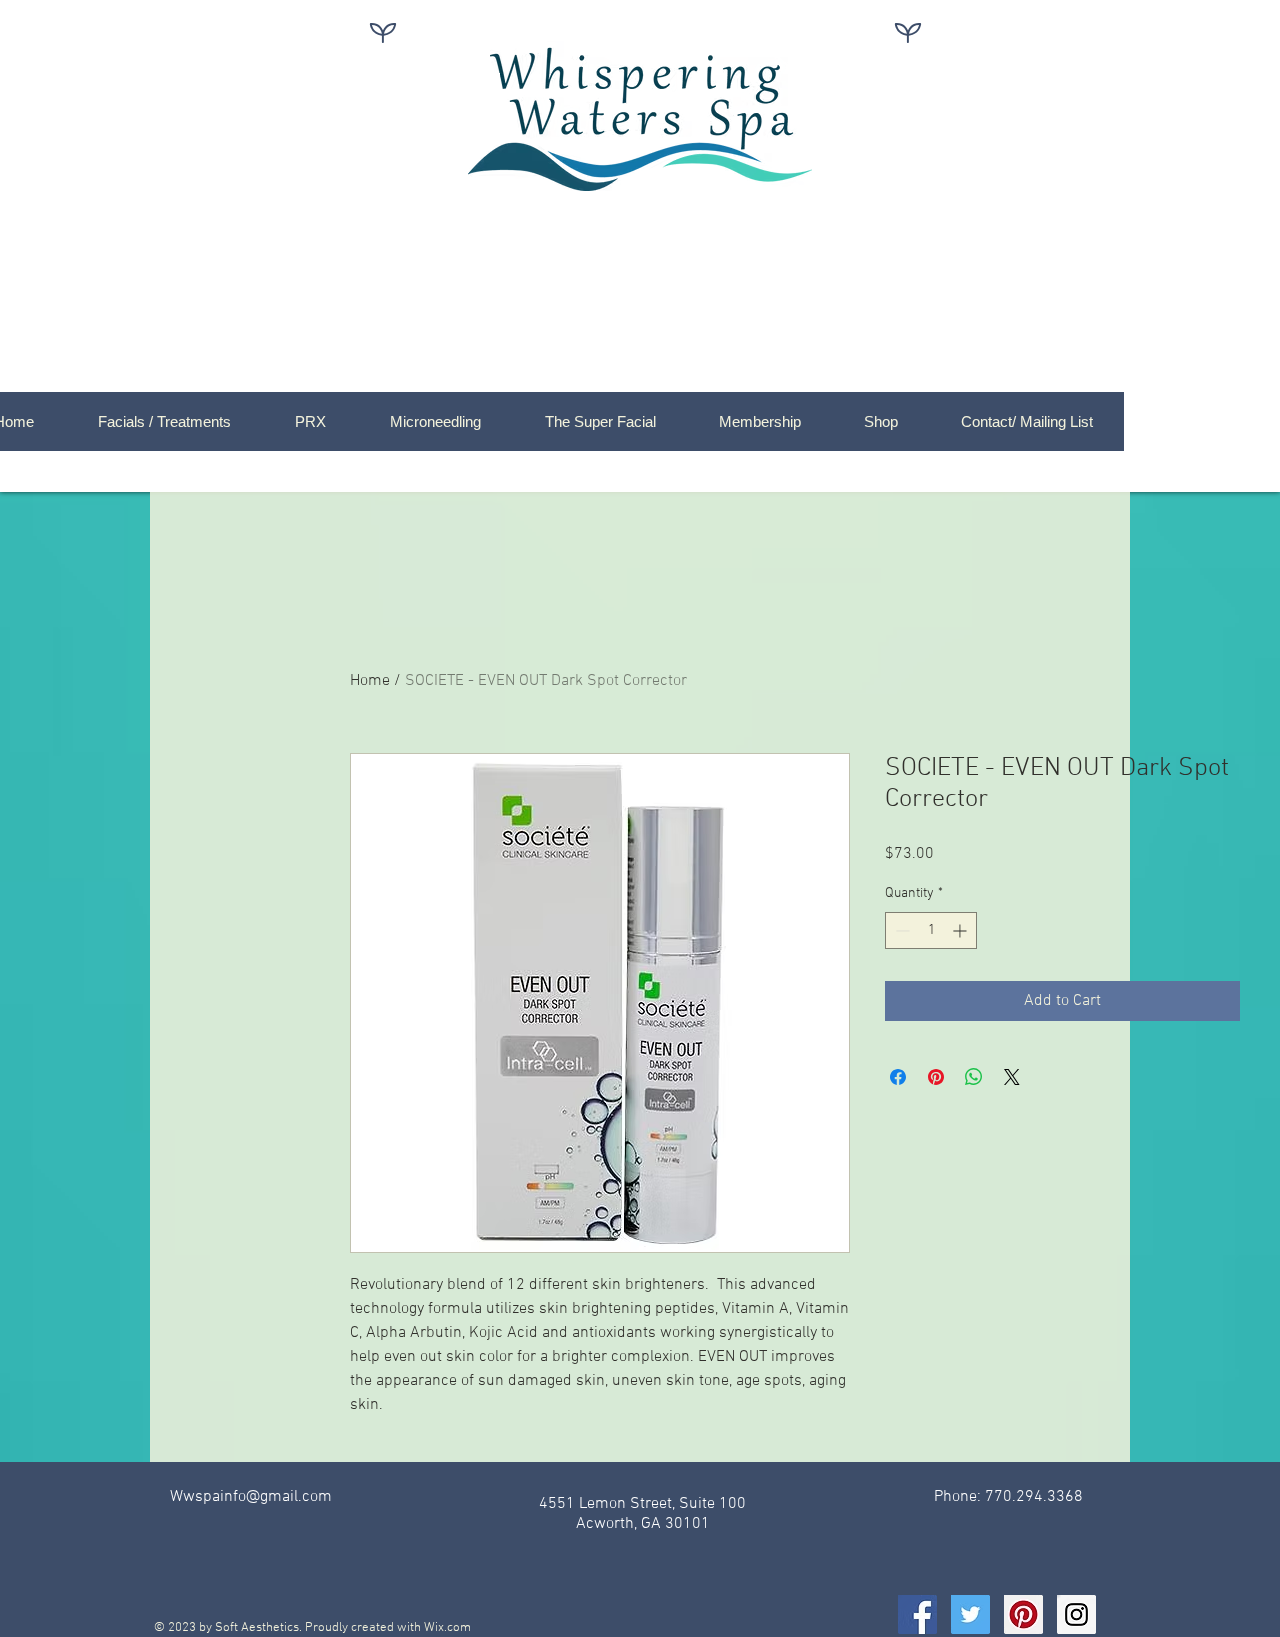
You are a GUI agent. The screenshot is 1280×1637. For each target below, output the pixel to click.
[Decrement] (900, 930)
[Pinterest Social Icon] (1023, 1614)
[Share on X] (1012, 1077)
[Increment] (961, 930)
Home (370, 681)
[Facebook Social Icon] (917, 1614)
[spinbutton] (931, 930)
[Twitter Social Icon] (970, 1614)
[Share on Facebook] (898, 1077)
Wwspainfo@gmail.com (251, 1497)
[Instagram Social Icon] (1076, 1614)
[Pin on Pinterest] (936, 1077)
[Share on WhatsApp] (974, 1077)
